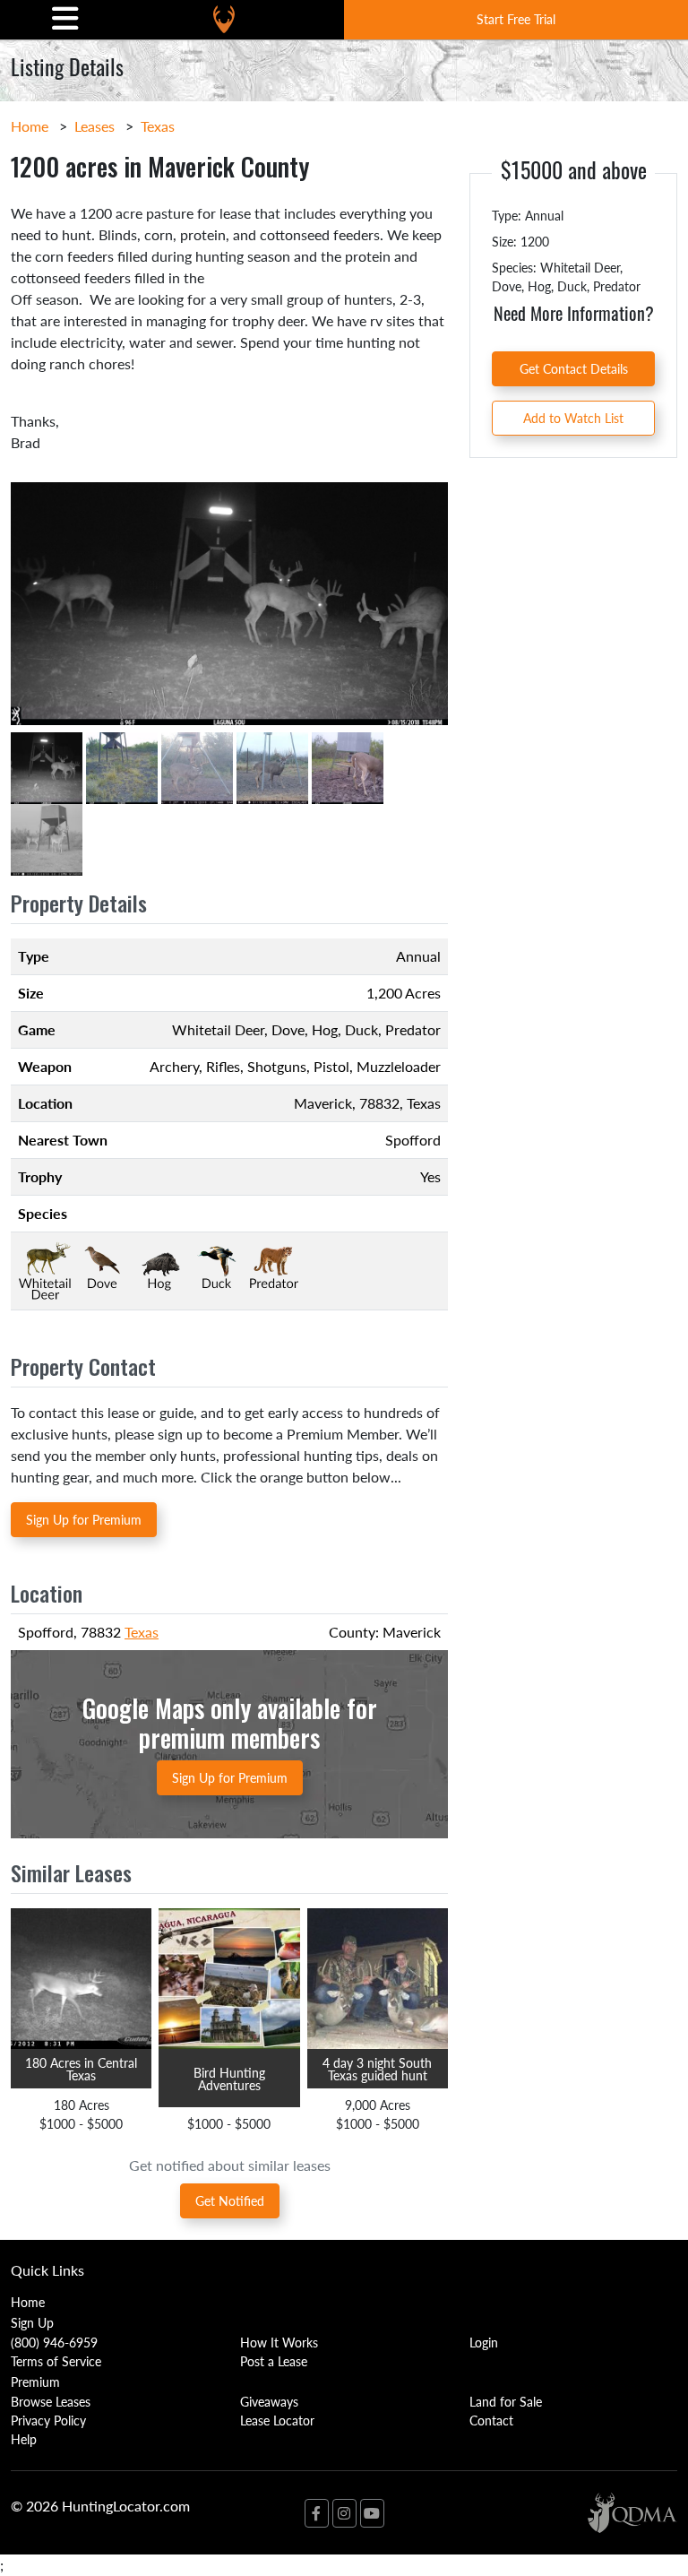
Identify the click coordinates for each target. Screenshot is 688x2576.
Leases (95, 126)
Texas (158, 126)
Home (30, 126)
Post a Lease (274, 2361)
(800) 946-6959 (54, 2342)
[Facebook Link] (317, 2513)
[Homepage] (224, 19)
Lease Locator (277, 2420)
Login (484, 2342)
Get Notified (230, 2200)
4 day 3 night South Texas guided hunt (377, 2069)
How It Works (279, 2342)
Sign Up (32, 2322)
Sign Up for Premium (84, 1519)
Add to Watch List (573, 418)
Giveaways (269, 2401)
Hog (325, 1029)
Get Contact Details (574, 368)
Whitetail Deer (218, 1029)
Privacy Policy (48, 2420)
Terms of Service (56, 2361)
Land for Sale (506, 2401)
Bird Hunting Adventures (229, 2079)
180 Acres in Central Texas (81, 2069)
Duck (361, 1029)
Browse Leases (51, 2401)
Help (24, 2439)
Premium (35, 2382)
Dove (288, 1029)
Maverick (323, 1103)
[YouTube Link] (372, 2513)
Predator (413, 1029)
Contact (491, 2420)
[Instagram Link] (344, 2513)
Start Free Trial (516, 19)
